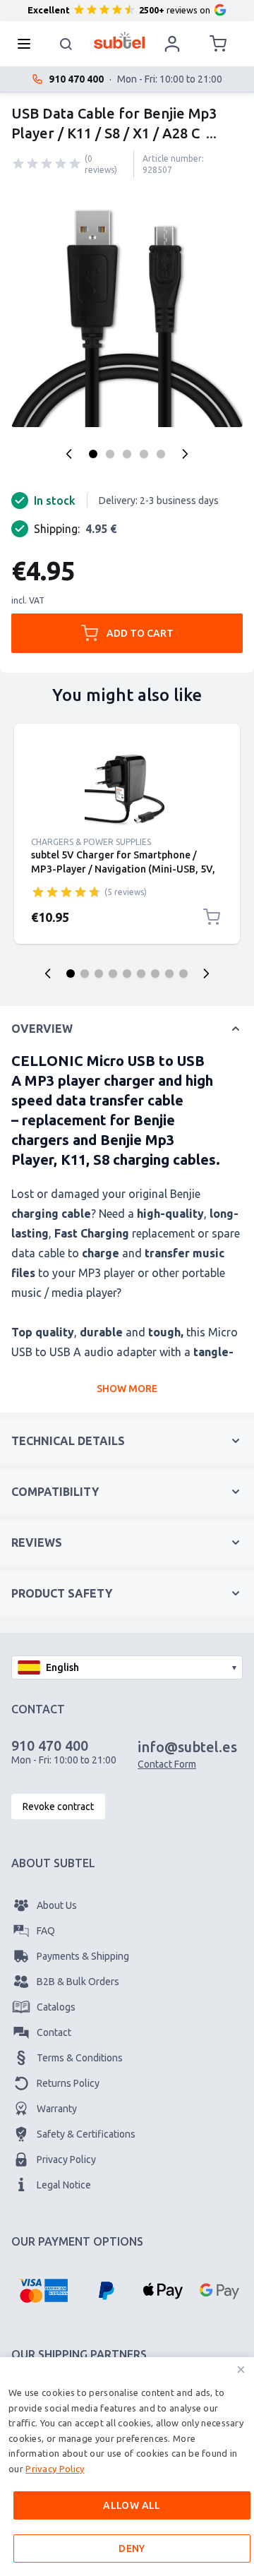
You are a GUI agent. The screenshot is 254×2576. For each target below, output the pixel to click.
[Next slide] (206, 974)
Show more (127, 1389)
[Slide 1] (71, 974)
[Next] (185, 454)
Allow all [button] (132, 2505)
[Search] (66, 44)
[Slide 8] (169, 974)
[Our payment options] (43, 2291)
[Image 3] (127, 454)
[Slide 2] (85, 974)
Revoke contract (58, 1807)
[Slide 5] (127, 974)
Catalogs (56, 2007)
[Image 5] (161, 454)
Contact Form (167, 1764)
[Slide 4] (113, 974)
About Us (57, 1905)
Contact (54, 2032)
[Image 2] (110, 454)
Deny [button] (132, 2548)
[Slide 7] (155, 974)
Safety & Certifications (86, 2134)
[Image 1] (93, 454)
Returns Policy (68, 2083)
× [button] (241, 2370)
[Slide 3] (99, 974)
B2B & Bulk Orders (78, 1982)
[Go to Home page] (120, 40)
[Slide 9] (183, 974)
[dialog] (127, 2467)
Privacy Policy (66, 2159)
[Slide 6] (141, 974)
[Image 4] (144, 454)
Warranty (57, 2109)
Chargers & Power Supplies (91, 842)
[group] (47, 164)
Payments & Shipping (83, 1956)
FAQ (46, 1931)
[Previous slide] (48, 974)
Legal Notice (64, 2185)
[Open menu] (28, 44)
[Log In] (172, 44)
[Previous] (69, 454)
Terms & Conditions (80, 2058)
